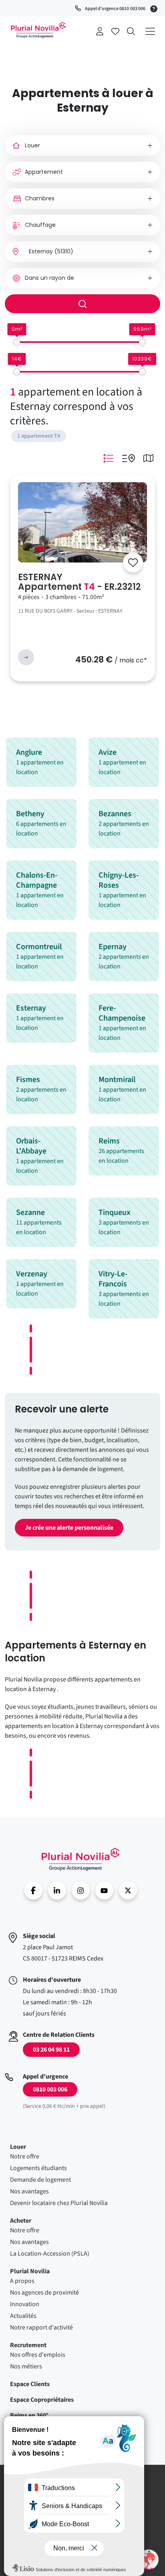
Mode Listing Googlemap (128, 458)
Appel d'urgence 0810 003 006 (115, 9)
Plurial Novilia (30, 2271)
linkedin (57, 1890)
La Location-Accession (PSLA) (50, 2254)
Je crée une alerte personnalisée (69, 1528)
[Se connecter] (133, 562)
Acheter (21, 2221)
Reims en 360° (29, 2415)
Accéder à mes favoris (115, 31)
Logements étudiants (38, 2168)
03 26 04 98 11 (51, 2050)
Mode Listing (108, 458)
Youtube (104, 1890)
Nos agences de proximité (44, 2293)
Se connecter (100, 31)
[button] (149, 2560)
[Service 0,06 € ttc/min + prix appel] (155, 8)
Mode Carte (148, 458)
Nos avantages (29, 2191)
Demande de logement (40, 2180)
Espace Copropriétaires (42, 2400)
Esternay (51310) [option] (51, 251)
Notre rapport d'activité (41, 2327)
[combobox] (82, 252)
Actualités (23, 2316)
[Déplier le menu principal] (150, 31)
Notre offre (25, 2156)
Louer (18, 2147)
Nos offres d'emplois (38, 2355)
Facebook (33, 1890)
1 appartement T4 (39, 436)
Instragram (81, 1890)
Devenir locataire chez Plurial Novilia (59, 2203)
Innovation (25, 2304)
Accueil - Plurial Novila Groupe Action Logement (80, 1859)
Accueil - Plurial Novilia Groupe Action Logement (38, 30)
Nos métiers (26, 2366)
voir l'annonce (26, 657)
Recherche (131, 31)
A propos (22, 2281)
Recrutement (28, 2345)
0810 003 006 (50, 2089)
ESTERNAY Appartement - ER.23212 (79, 582)
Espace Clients (30, 2384)
